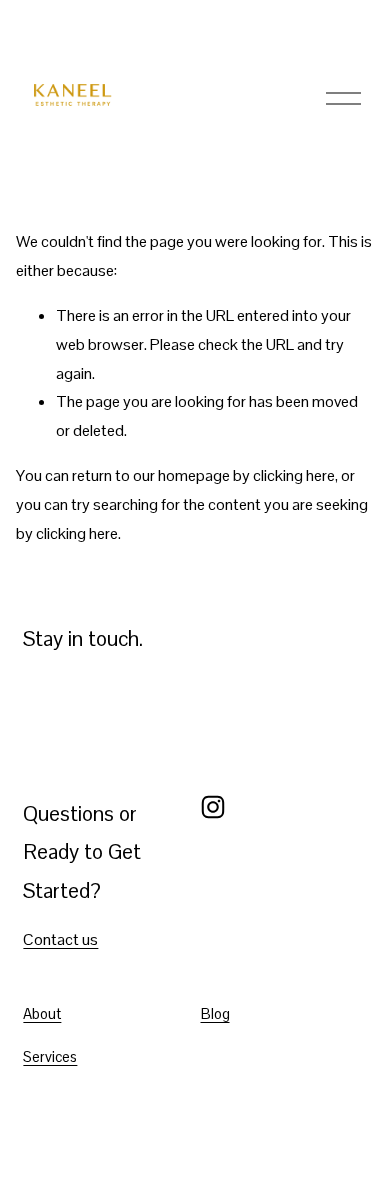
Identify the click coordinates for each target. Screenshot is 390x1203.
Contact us (60, 939)
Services (50, 1056)
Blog (215, 1013)
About (42, 1013)
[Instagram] (213, 807)
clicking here (294, 475)
